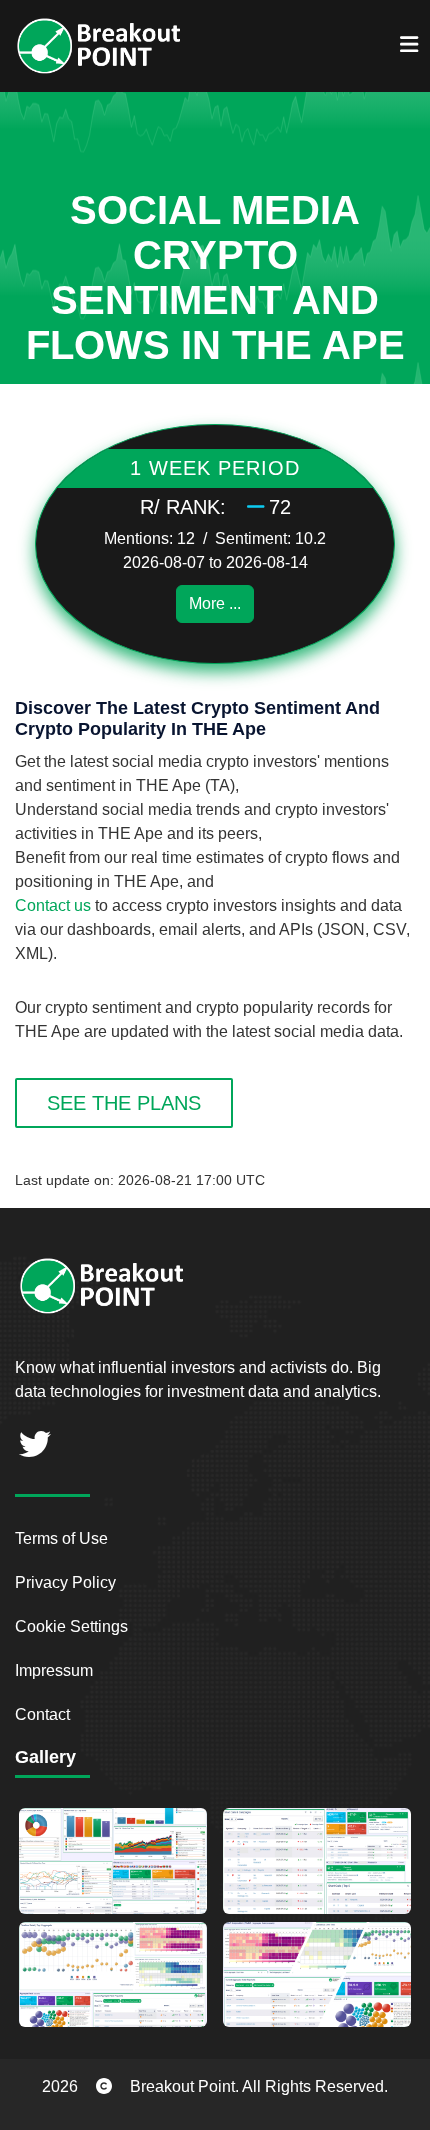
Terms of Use (61, 1538)
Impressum (54, 1670)
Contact (42, 1714)
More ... (215, 603)
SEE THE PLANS (124, 1103)
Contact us (53, 905)
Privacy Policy (65, 1582)
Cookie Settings (71, 1626)
